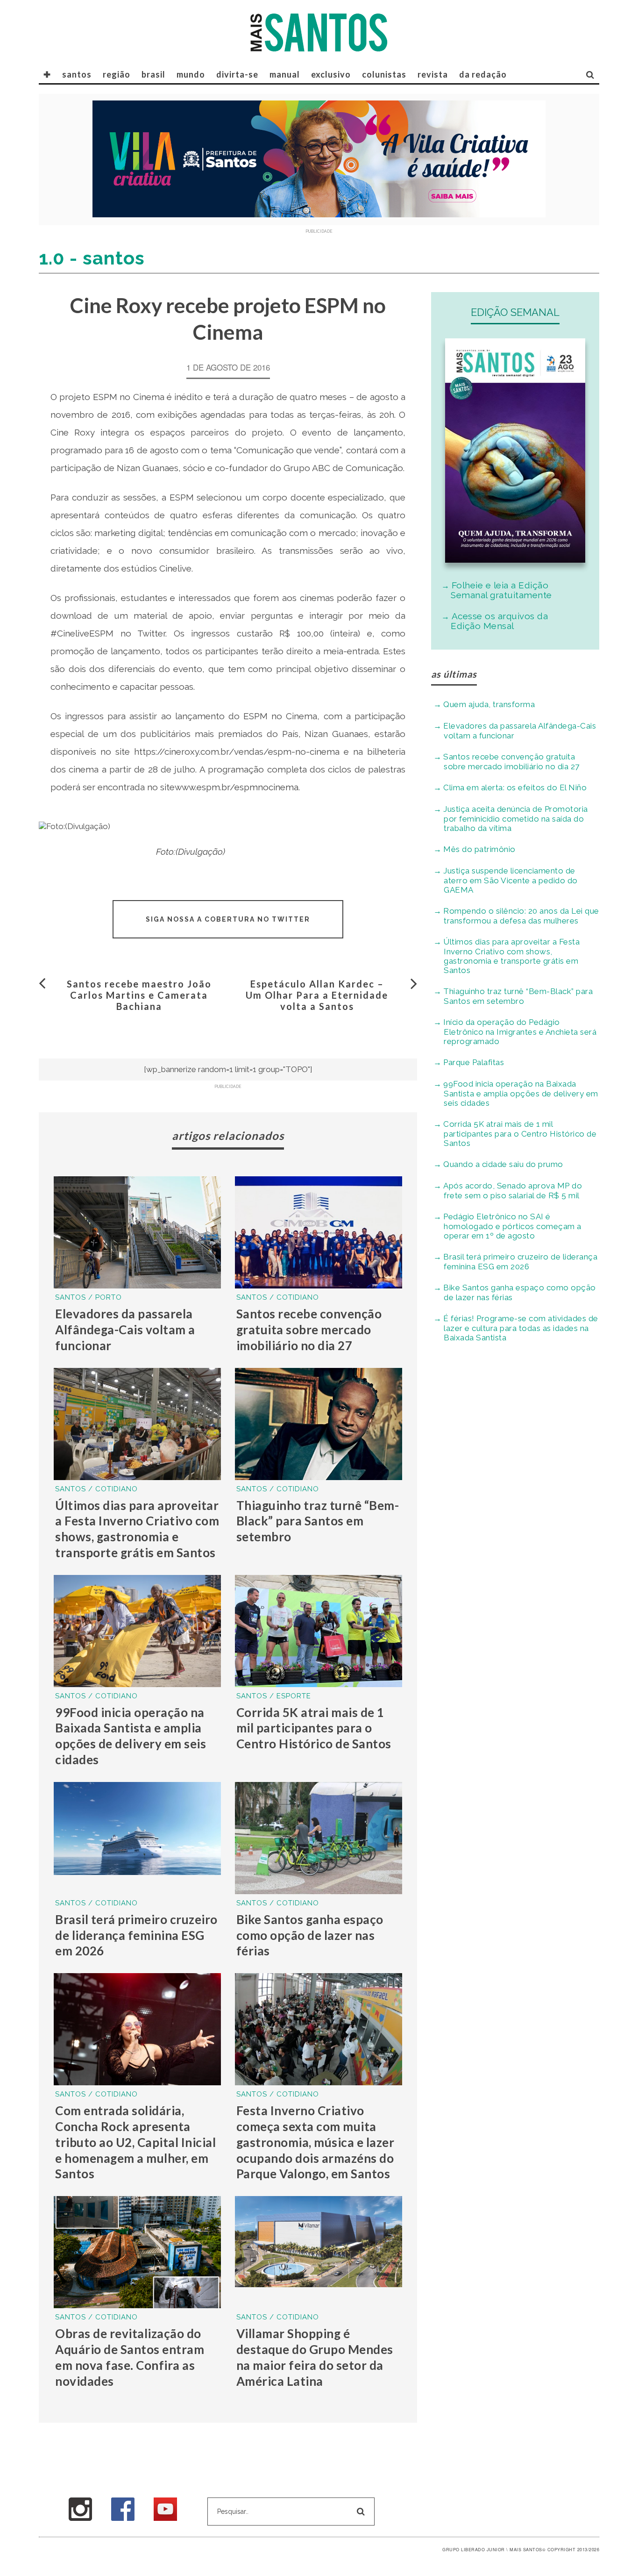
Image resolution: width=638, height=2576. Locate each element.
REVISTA (433, 74)
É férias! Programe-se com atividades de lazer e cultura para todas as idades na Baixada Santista (521, 1328)
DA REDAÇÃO (483, 74)
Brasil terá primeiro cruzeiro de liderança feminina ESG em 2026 (136, 1935)
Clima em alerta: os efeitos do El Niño (515, 787)
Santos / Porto (89, 1297)
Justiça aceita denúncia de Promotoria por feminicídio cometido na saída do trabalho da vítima (516, 819)
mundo (191, 74)
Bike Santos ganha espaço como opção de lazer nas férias (310, 1935)
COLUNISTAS (384, 74)
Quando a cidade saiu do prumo (503, 1164)
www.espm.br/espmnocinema (237, 787)
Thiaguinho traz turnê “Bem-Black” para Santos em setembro (318, 1521)
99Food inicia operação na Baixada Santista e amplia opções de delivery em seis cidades (131, 1736)
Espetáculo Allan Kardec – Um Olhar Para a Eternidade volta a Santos (317, 995)
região (117, 74)
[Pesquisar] (590, 74)
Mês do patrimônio (479, 849)
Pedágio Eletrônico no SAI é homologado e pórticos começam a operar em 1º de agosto (512, 1226)
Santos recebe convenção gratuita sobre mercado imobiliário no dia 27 (309, 1330)
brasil (153, 74)
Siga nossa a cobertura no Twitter (228, 919)
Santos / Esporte (274, 1696)
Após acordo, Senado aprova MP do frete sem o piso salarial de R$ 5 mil (513, 1191)
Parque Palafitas (474, 1062)
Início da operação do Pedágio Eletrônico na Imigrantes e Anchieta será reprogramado (520, 1032)
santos (77, 74)
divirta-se (237, 74)
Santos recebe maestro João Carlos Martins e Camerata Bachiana (139, 995)
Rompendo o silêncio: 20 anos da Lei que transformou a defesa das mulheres (521, 916)
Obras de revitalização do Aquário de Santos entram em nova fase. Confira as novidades (130, 2357)
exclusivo (331, 74)
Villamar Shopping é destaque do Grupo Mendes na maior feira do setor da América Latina (315, 2357)
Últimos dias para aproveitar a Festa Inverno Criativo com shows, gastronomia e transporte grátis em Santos (137, 1529)
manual (285, 74)
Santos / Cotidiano (278, 1297)
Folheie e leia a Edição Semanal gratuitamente (501, 590)
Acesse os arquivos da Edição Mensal (499, 621)
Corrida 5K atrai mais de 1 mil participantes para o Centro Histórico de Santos (314, 1728)
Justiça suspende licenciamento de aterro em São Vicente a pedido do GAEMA (510, 880)
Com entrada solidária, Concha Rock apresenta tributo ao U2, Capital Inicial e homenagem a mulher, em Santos (135, 2142)
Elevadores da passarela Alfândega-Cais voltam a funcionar (125, 1330)
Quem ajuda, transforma (489, 704)
